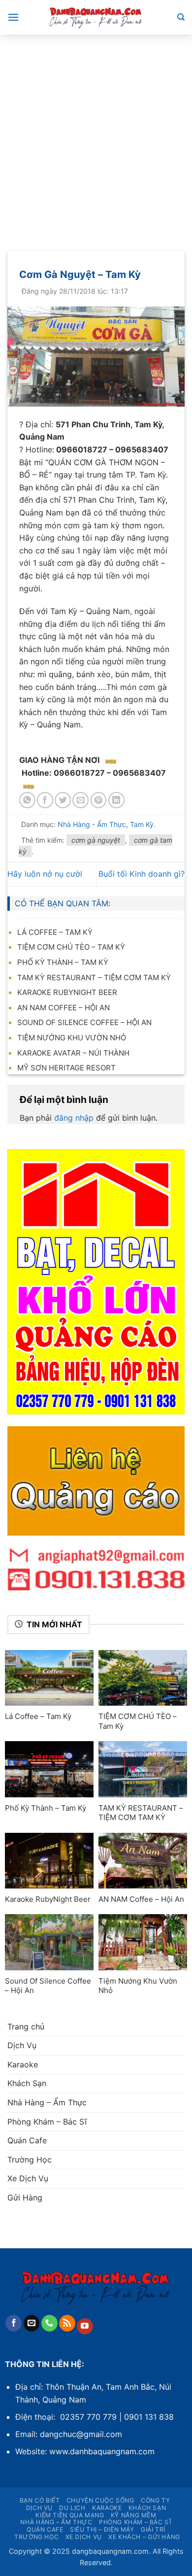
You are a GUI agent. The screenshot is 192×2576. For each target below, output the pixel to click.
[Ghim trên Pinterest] (99, 800)
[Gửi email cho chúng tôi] (32, 2323)
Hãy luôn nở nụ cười (45, 874)
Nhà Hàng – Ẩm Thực (47, 2102)
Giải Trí (153, 2529)
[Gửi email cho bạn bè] (80, 800)
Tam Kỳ (142, 824)
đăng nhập (74, 1118)
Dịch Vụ (22, 2045)
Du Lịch (72, 2508)
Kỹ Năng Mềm (134, 2515)
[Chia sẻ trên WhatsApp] (27, 800)
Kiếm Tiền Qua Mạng (70, 2515)
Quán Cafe (27, 2140)
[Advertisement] (96, 136)
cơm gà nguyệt (96, 840)
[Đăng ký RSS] (67, 2323)
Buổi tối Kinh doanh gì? (142, 874)
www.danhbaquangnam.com (102, 2451)
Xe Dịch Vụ (28, 2178)
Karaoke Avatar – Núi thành (73, 1053)
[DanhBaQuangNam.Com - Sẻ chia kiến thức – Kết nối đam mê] (96, 17)
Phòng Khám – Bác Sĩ (47, 2122)
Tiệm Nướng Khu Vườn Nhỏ (72, 1038)
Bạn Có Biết (40, 2500)
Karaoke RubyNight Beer (67, 992)
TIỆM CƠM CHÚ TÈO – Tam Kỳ (71, 947)
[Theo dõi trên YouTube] (85, 2327)
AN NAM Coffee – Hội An (64, 1008)
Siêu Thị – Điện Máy (102, 2529)
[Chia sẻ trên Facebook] (45, 800)
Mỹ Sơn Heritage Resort (66, 1068)
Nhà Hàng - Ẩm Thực (92, 824)
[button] (13, 17)
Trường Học (30, 2160)
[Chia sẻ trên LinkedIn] (116, 800)
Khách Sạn (27, 2083)
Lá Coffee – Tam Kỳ (55, 932)
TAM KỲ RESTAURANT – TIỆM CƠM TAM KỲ (94, 978)
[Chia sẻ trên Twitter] (63, 800)
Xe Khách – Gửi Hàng (144, 2537)
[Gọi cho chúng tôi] (49, 2323)
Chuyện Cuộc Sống (100, 2500)
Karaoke (23, 2064)
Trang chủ (26, 2026)
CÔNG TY (155, 2500)
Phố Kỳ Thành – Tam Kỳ (63, 962)
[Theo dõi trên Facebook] (14, 2323)
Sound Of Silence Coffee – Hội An (84, 1022)
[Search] (181, 17)
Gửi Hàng (25, 2198)
